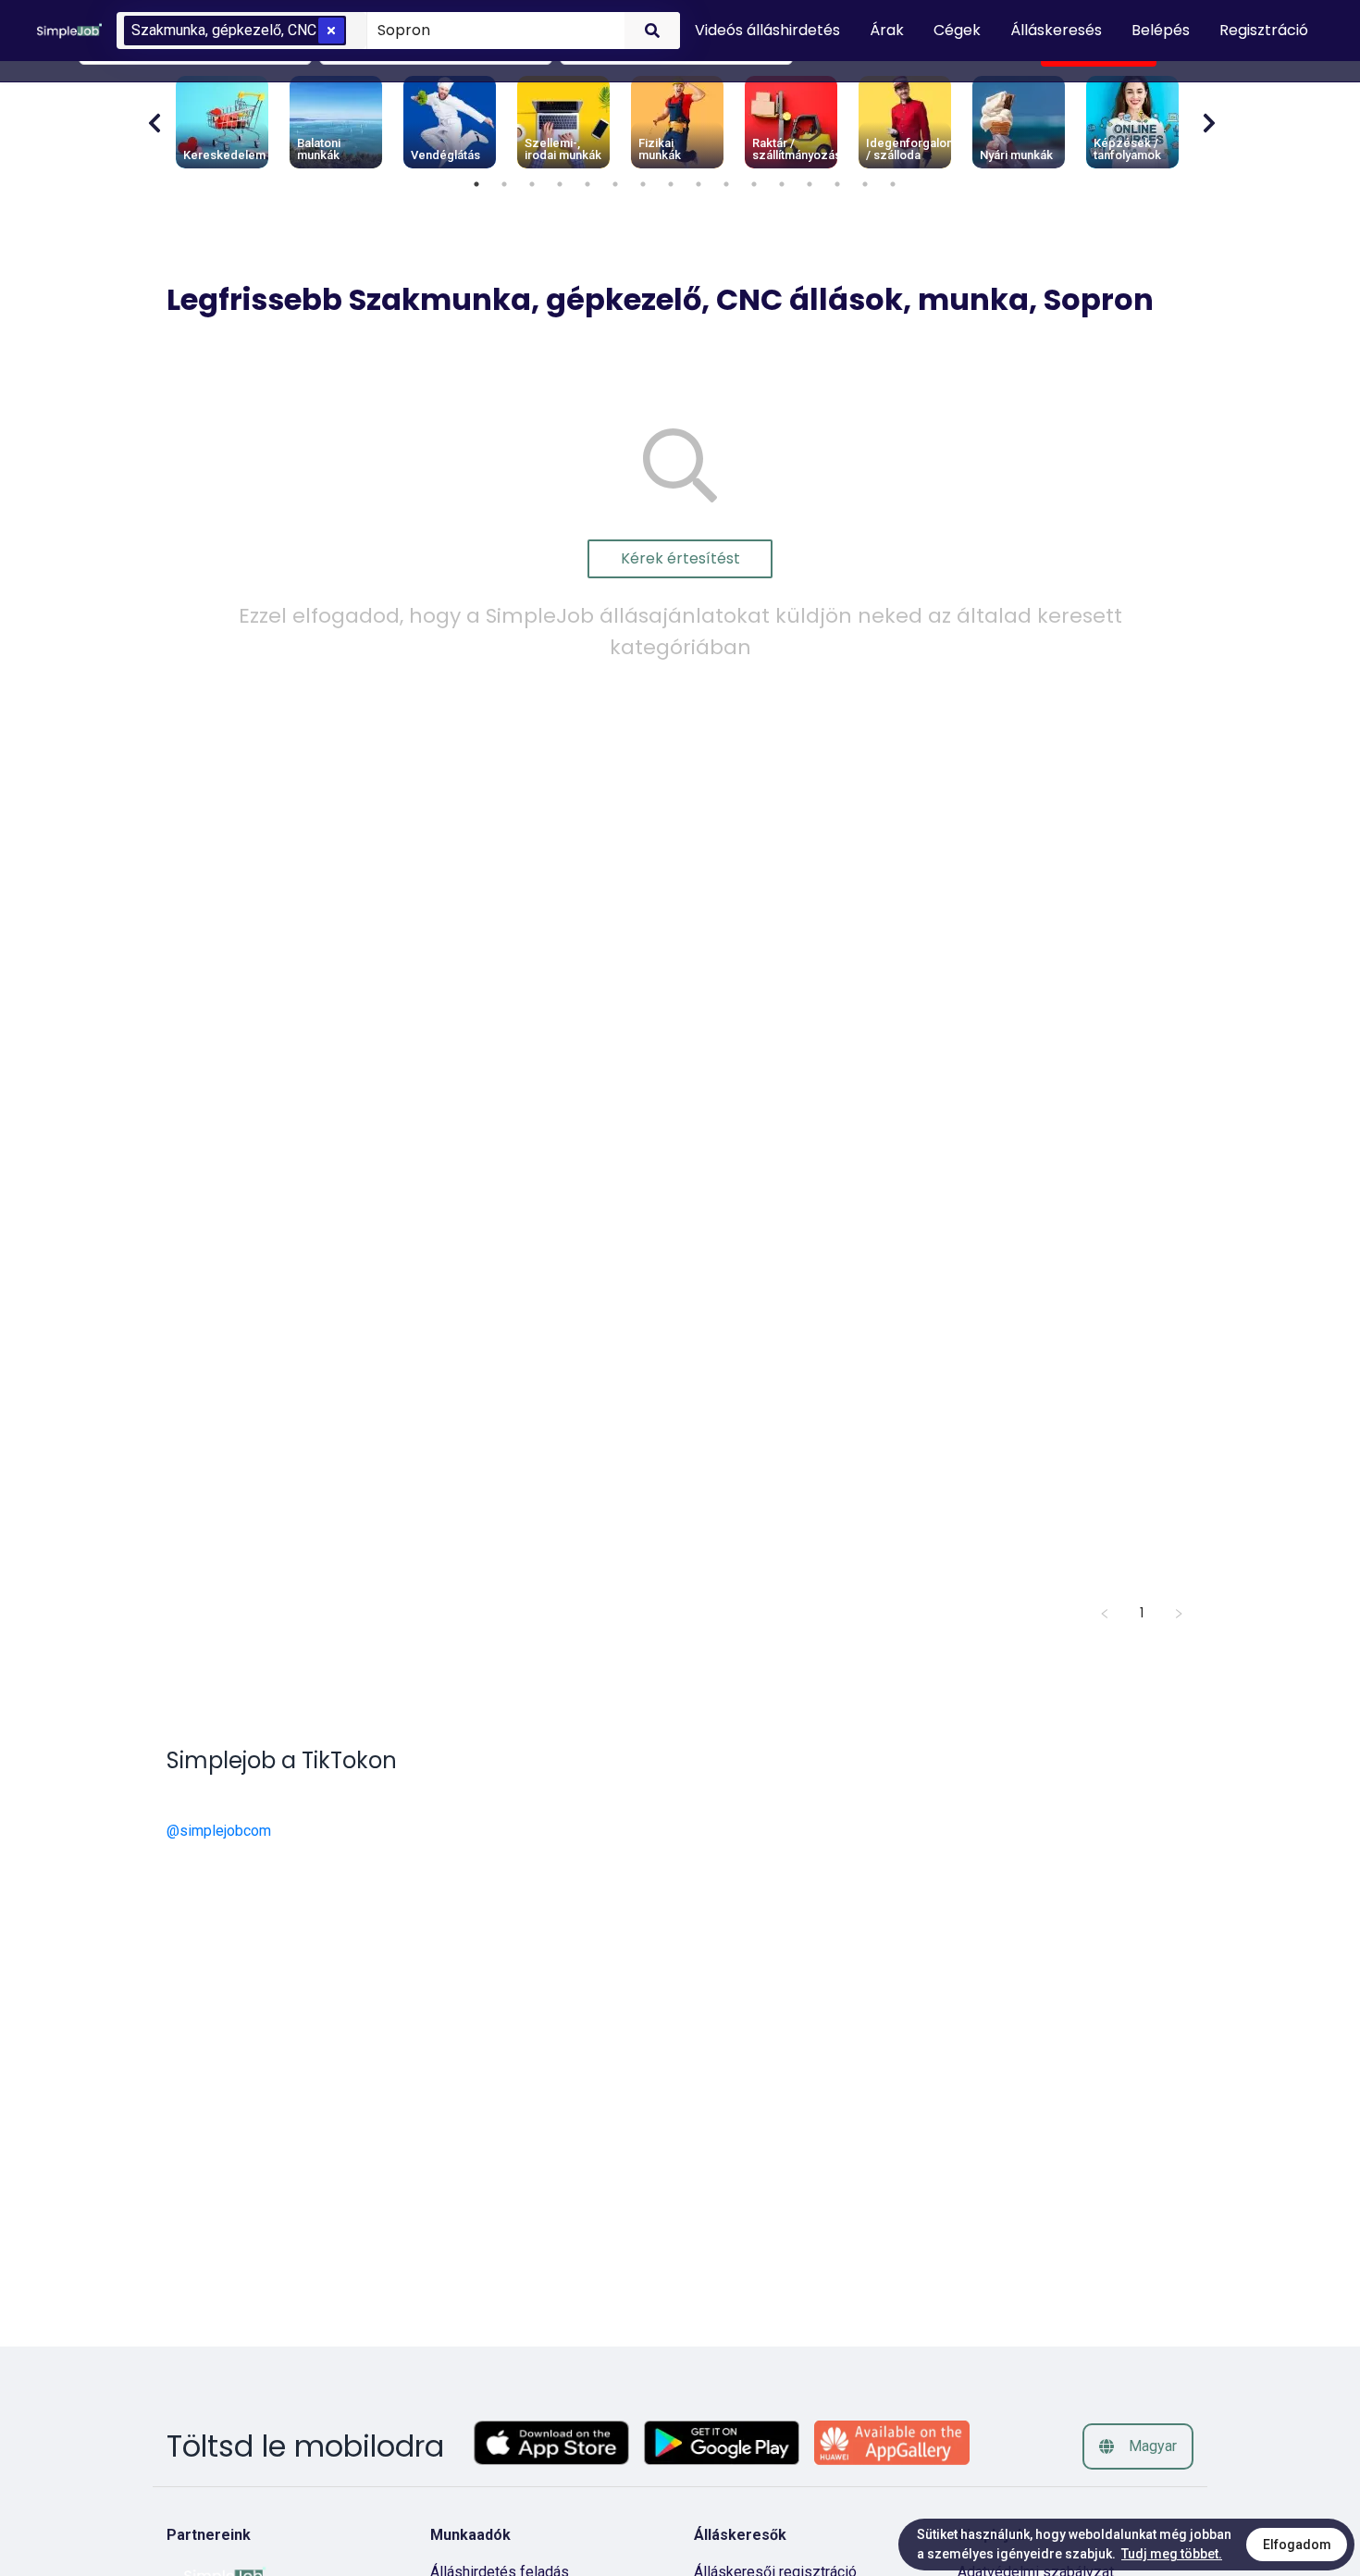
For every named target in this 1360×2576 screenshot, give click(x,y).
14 (837, 184)
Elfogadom (1297, 2545)
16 (893, 184)
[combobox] (492, 30)
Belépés (1161, 30)
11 (754, 184)
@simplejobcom (219, 1831)
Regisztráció (1264, 30)
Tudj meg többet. (1172, 2554)
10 (726, 184)
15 (865, 184)
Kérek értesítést (680, 558)
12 (782, 184)
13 (810, 184)
